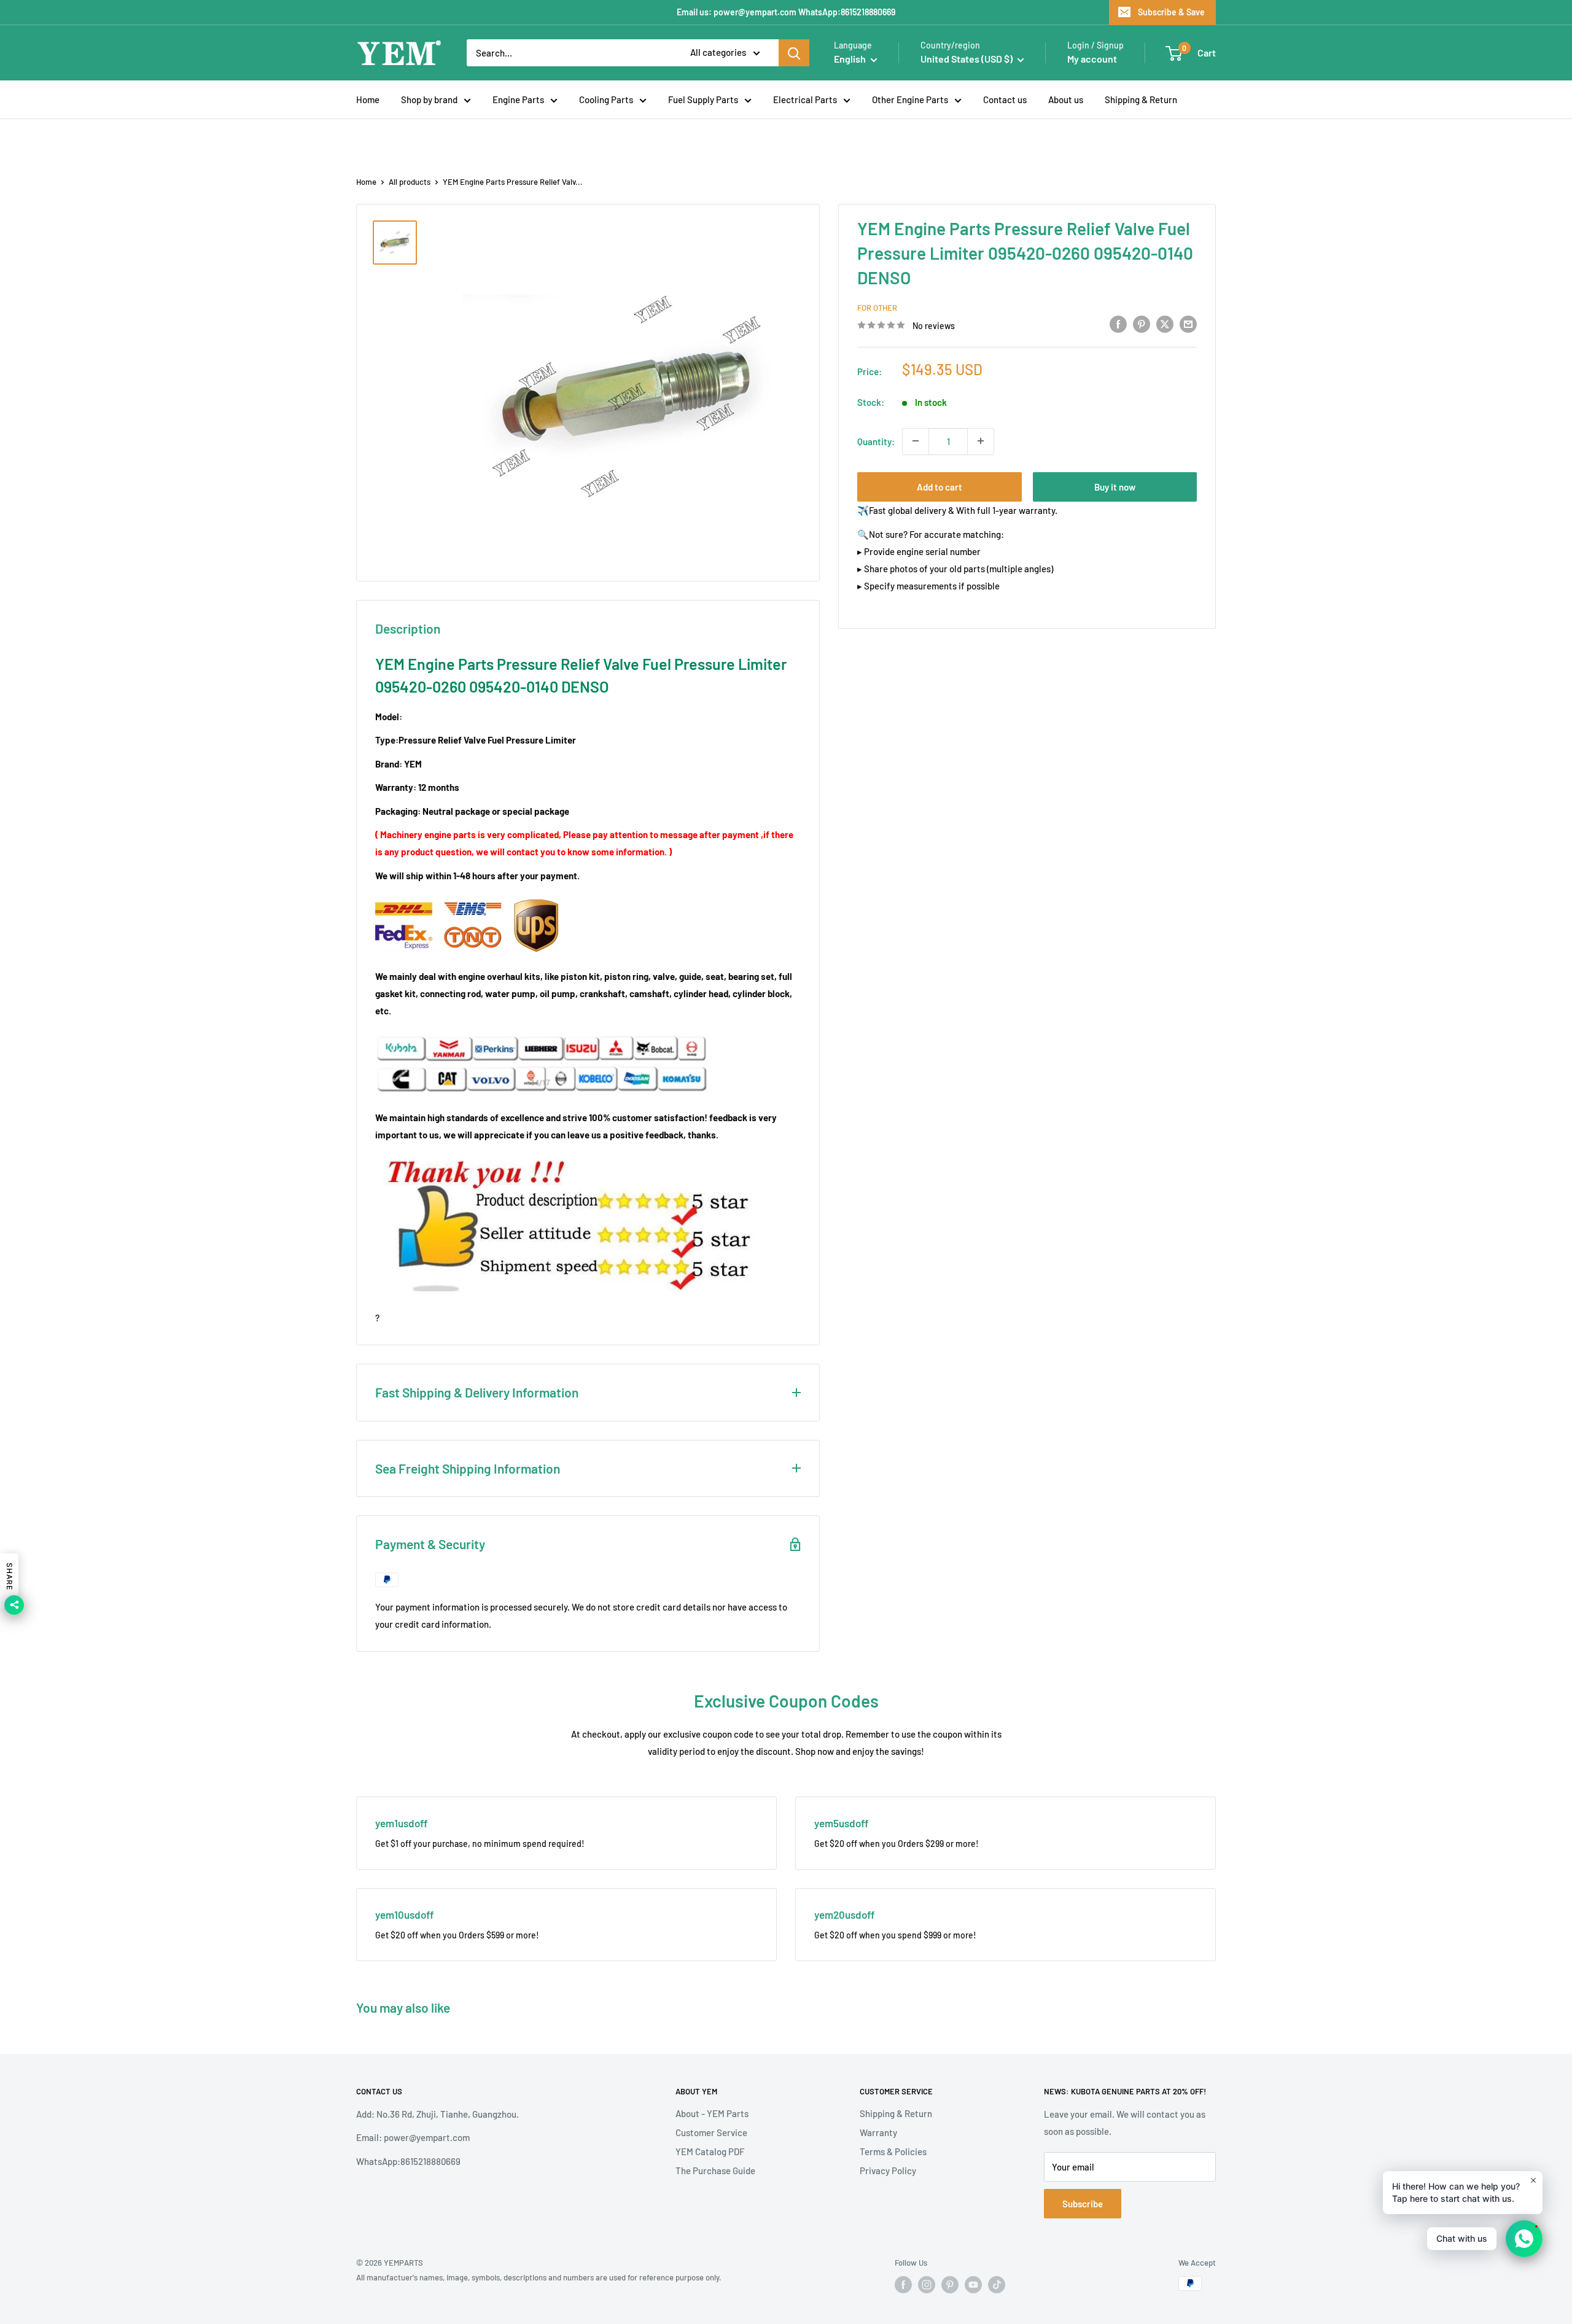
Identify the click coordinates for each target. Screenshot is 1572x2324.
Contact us (1005, 99)
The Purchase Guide (715, 2170)
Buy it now (1115, 486)
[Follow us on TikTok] (997, 2285)
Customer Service (711, 2132)
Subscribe (1083, 2204)
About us (1066, 99)
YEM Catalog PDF (710, 2151)
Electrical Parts (805, 99)
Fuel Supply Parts (703, 99)
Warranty (878, 2132)
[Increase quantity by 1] (981, 441)
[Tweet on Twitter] (1165, 324)
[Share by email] (1188, 324)
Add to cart (940, 486)
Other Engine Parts (910, 99)
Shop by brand (429, 99)
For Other (877, 308)
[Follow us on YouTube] (973, 2285)
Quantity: (876, 441)
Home (368, 99)
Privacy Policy (888, 2170)
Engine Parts (518, 99)
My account (1092, 59)
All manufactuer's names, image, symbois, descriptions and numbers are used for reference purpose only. (539, 2277)
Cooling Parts (606, 99)
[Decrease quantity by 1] (916, 441)
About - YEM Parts (712, 2113)
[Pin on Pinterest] (1142, 324)
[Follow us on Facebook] (903, 2285)
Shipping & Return (1141, 99)
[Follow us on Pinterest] (950, 2285)
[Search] (794, 53)
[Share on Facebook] (1118, 324)
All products (410, 182)
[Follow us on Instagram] (927, 2285)
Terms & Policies (893, 2151)
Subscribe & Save (1171, 12)
